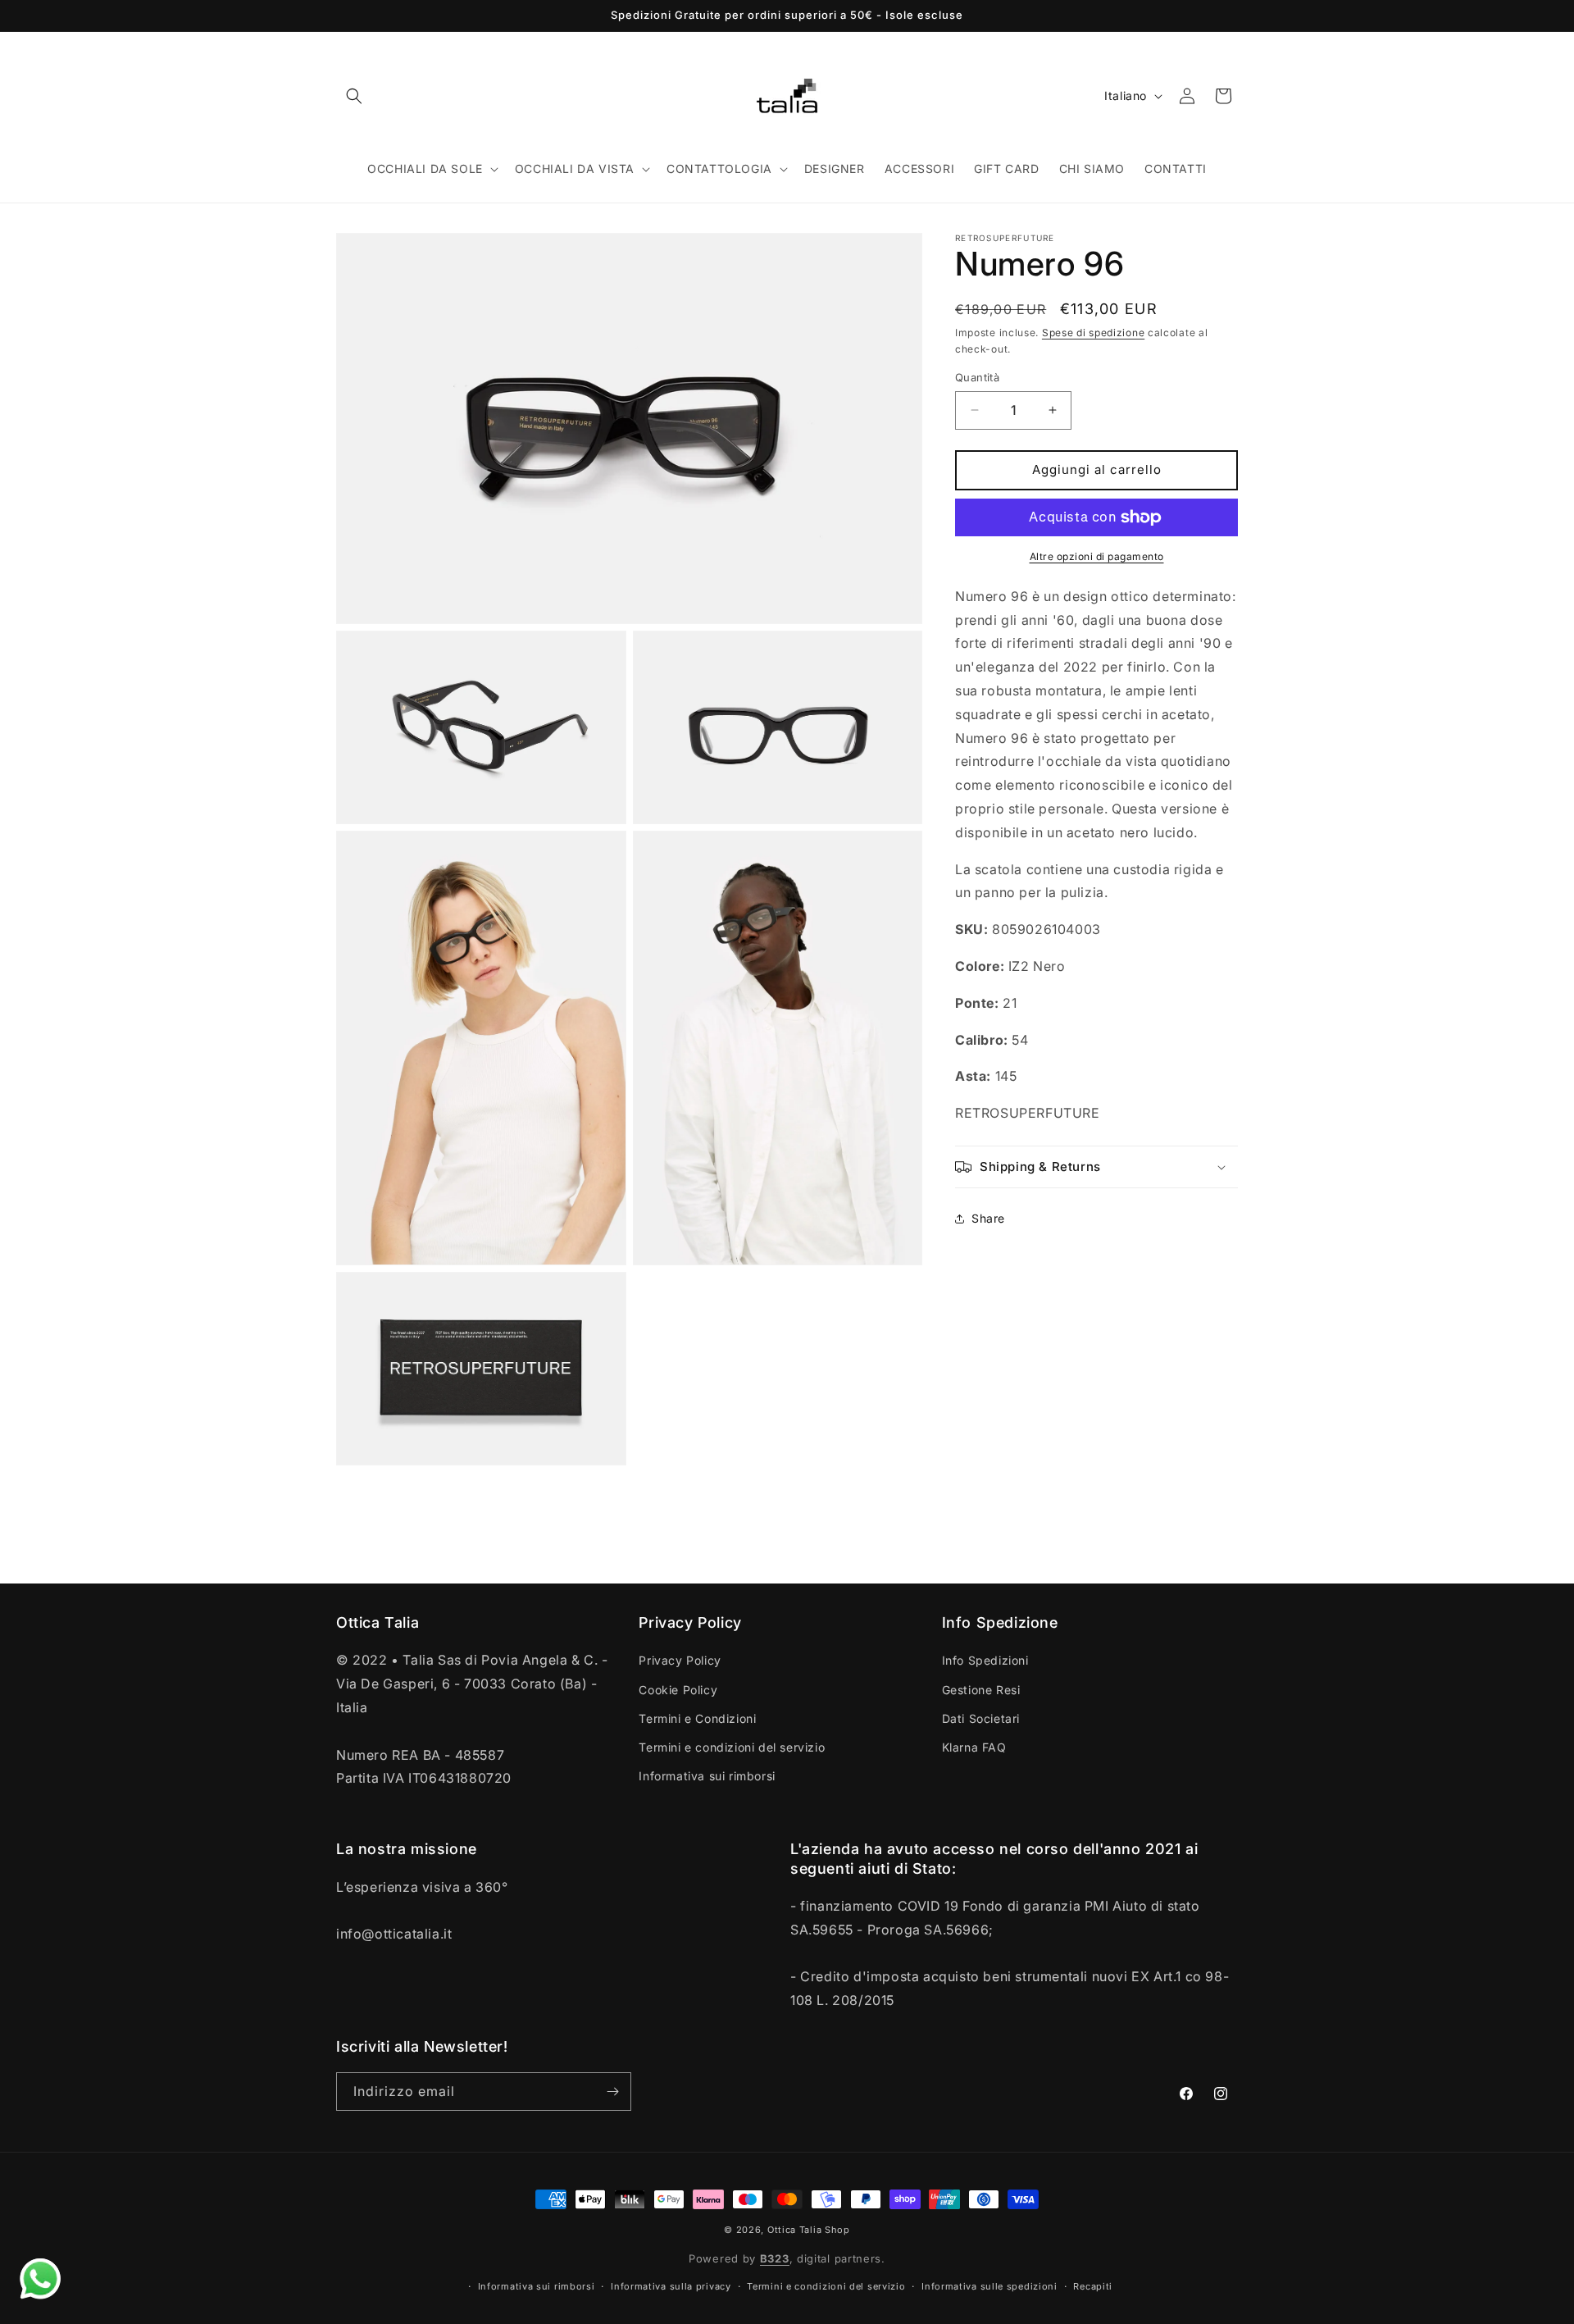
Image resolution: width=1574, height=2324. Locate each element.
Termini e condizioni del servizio (732, 1747)
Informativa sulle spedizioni (989, 2286)
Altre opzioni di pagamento (1097, 556)
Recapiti (1093, 2286)
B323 (775, 2258)
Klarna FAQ (974, 1747)
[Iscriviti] (612, 2092)
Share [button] (988, 1219)
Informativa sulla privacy (671, 2286)
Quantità (977, 377)
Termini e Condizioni (697, 1718)
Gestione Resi (981, 1690)
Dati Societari (981, 1718)
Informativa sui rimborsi (707, 1776)
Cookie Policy (678, 1690)
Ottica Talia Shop (809, 2230)
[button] (354, 96)
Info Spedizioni (985, 1660)
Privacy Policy (680, 1660)
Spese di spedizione (1093, 333)
